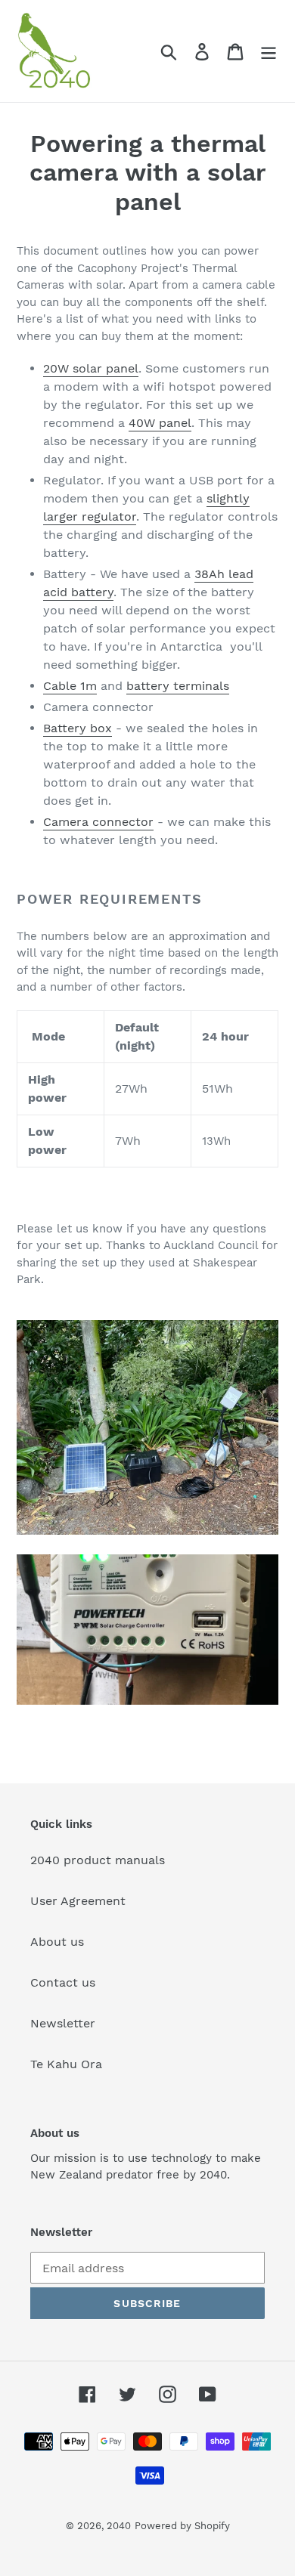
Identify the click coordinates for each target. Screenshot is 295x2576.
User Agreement (78, 1901)
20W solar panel (91, 368)
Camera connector (98, 822)
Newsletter (63, 2023)
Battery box (78, 728)
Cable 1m (70, 686)
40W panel (160, 423)
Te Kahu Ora (66, 2064)
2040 (119, 2526)
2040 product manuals (98, 1860)
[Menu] (269, 51)
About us (57, 1942)
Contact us (63, 1982)
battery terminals (178, 686)
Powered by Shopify (182, 2526)
